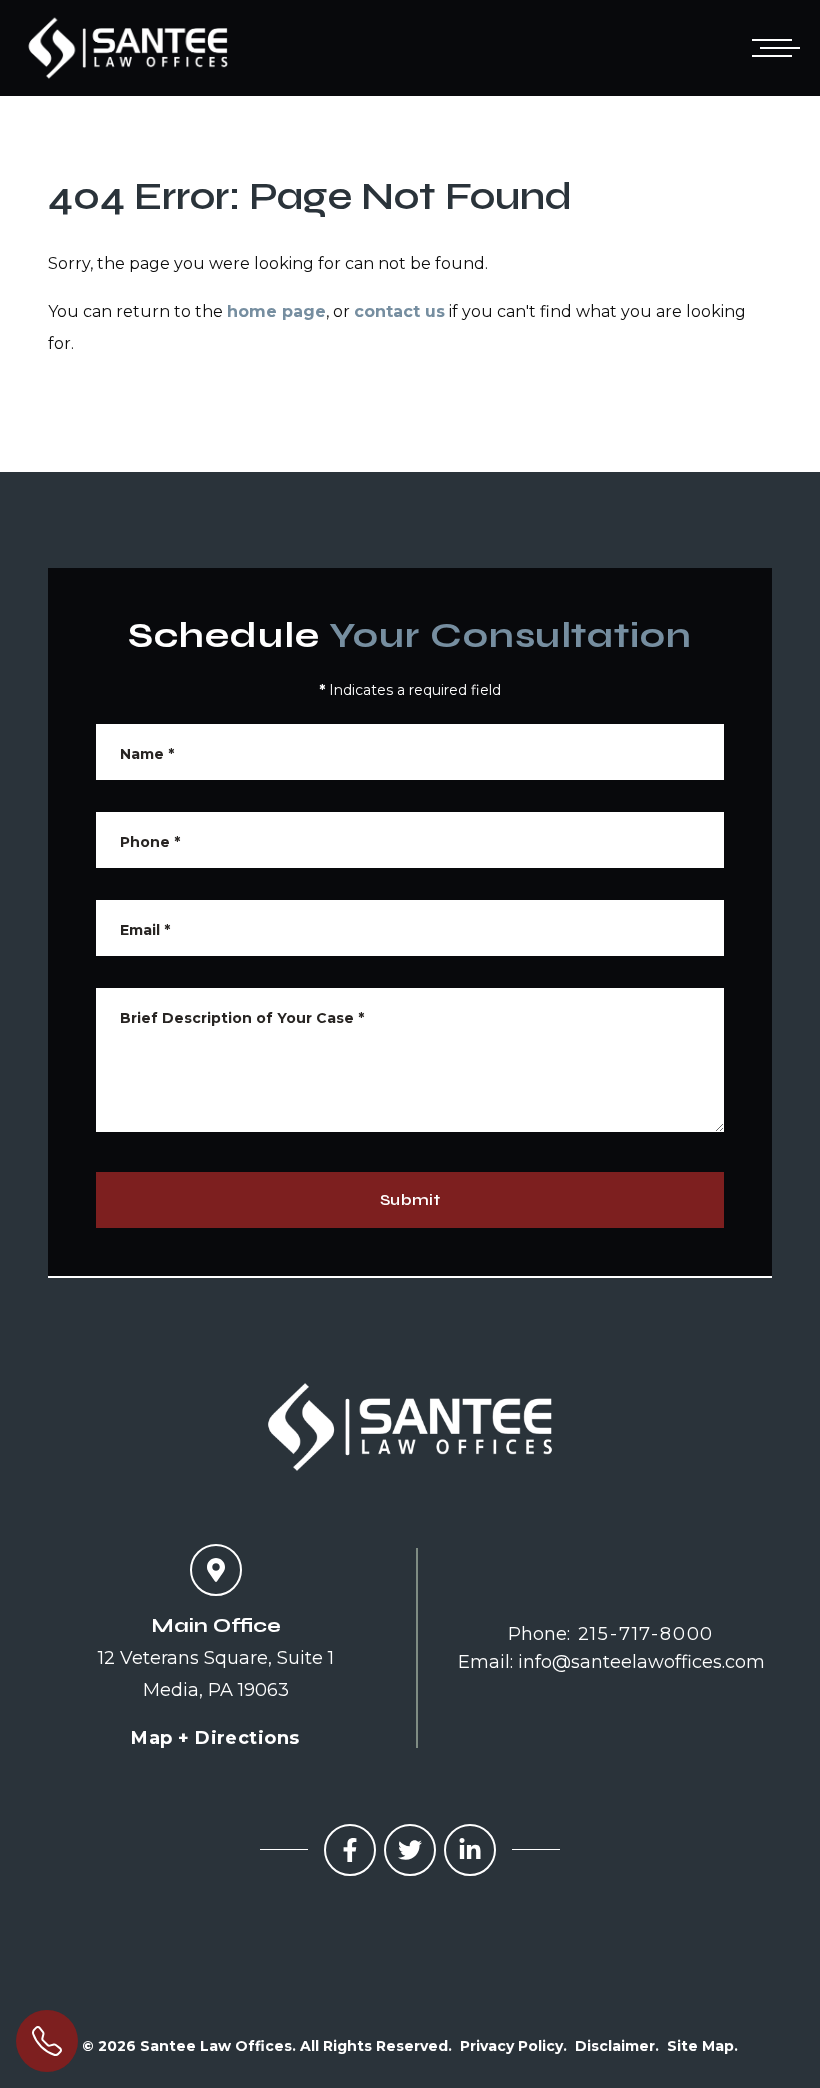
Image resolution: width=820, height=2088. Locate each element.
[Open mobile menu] (772, 48)
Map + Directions (215, 1738)
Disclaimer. (617, 2046)
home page (276, 311)
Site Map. (702, 2046)
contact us (399, 311)
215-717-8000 (646, 1634)
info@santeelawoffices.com (641, 1662)
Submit (410, 1199)
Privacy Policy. (513, 2046)
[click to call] (47, 2041)
